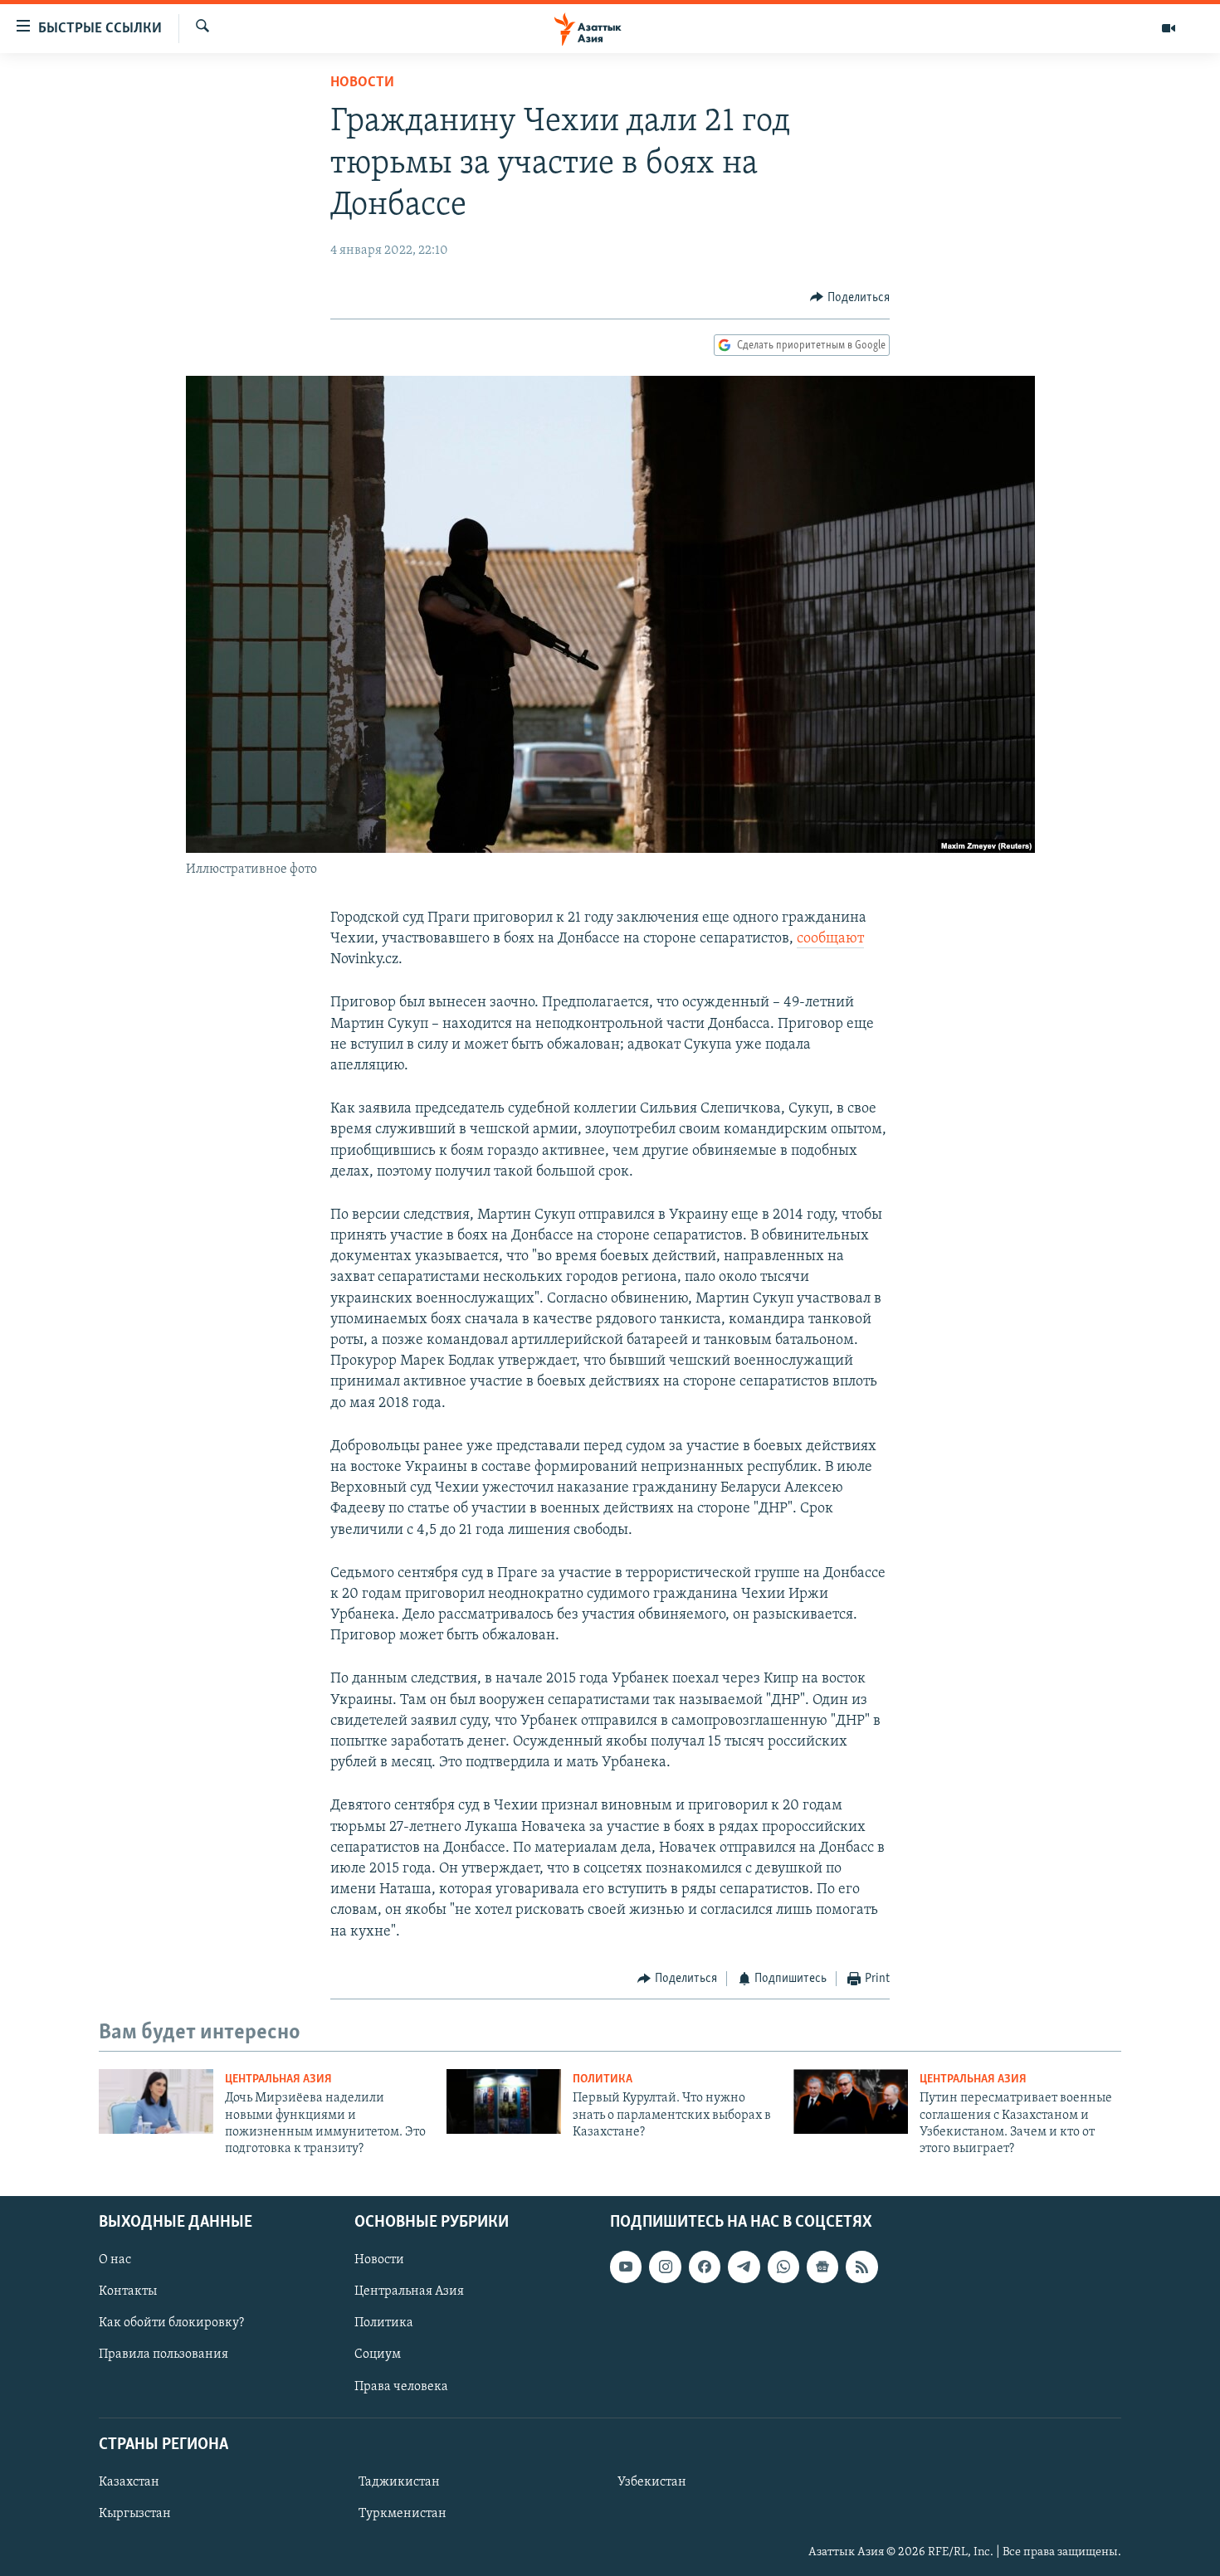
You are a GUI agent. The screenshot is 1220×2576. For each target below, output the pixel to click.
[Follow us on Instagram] (665, 2267)
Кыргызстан (135, 2514)
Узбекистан (652, 2482)
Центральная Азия (278, 2079)
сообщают (830, 939)
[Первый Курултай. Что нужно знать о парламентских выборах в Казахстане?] (504, 2101)
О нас (115, 2260)
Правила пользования (163, 2354)
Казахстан (129, 2482)
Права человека (401, 2386)
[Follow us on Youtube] (626, 2267)
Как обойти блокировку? (171, 2323)
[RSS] (861, 2267)
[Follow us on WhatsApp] (783, 2267)
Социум (378, 2354)
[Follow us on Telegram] (744, 2267)
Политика (603, 2079)
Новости (362, 83)
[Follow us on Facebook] (705, 2267)
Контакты (128, 2291)
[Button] (850, 298)
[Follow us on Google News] (822, 2267)
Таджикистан (399, 2482)
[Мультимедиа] (1169, 28)
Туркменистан (403, 2514)
